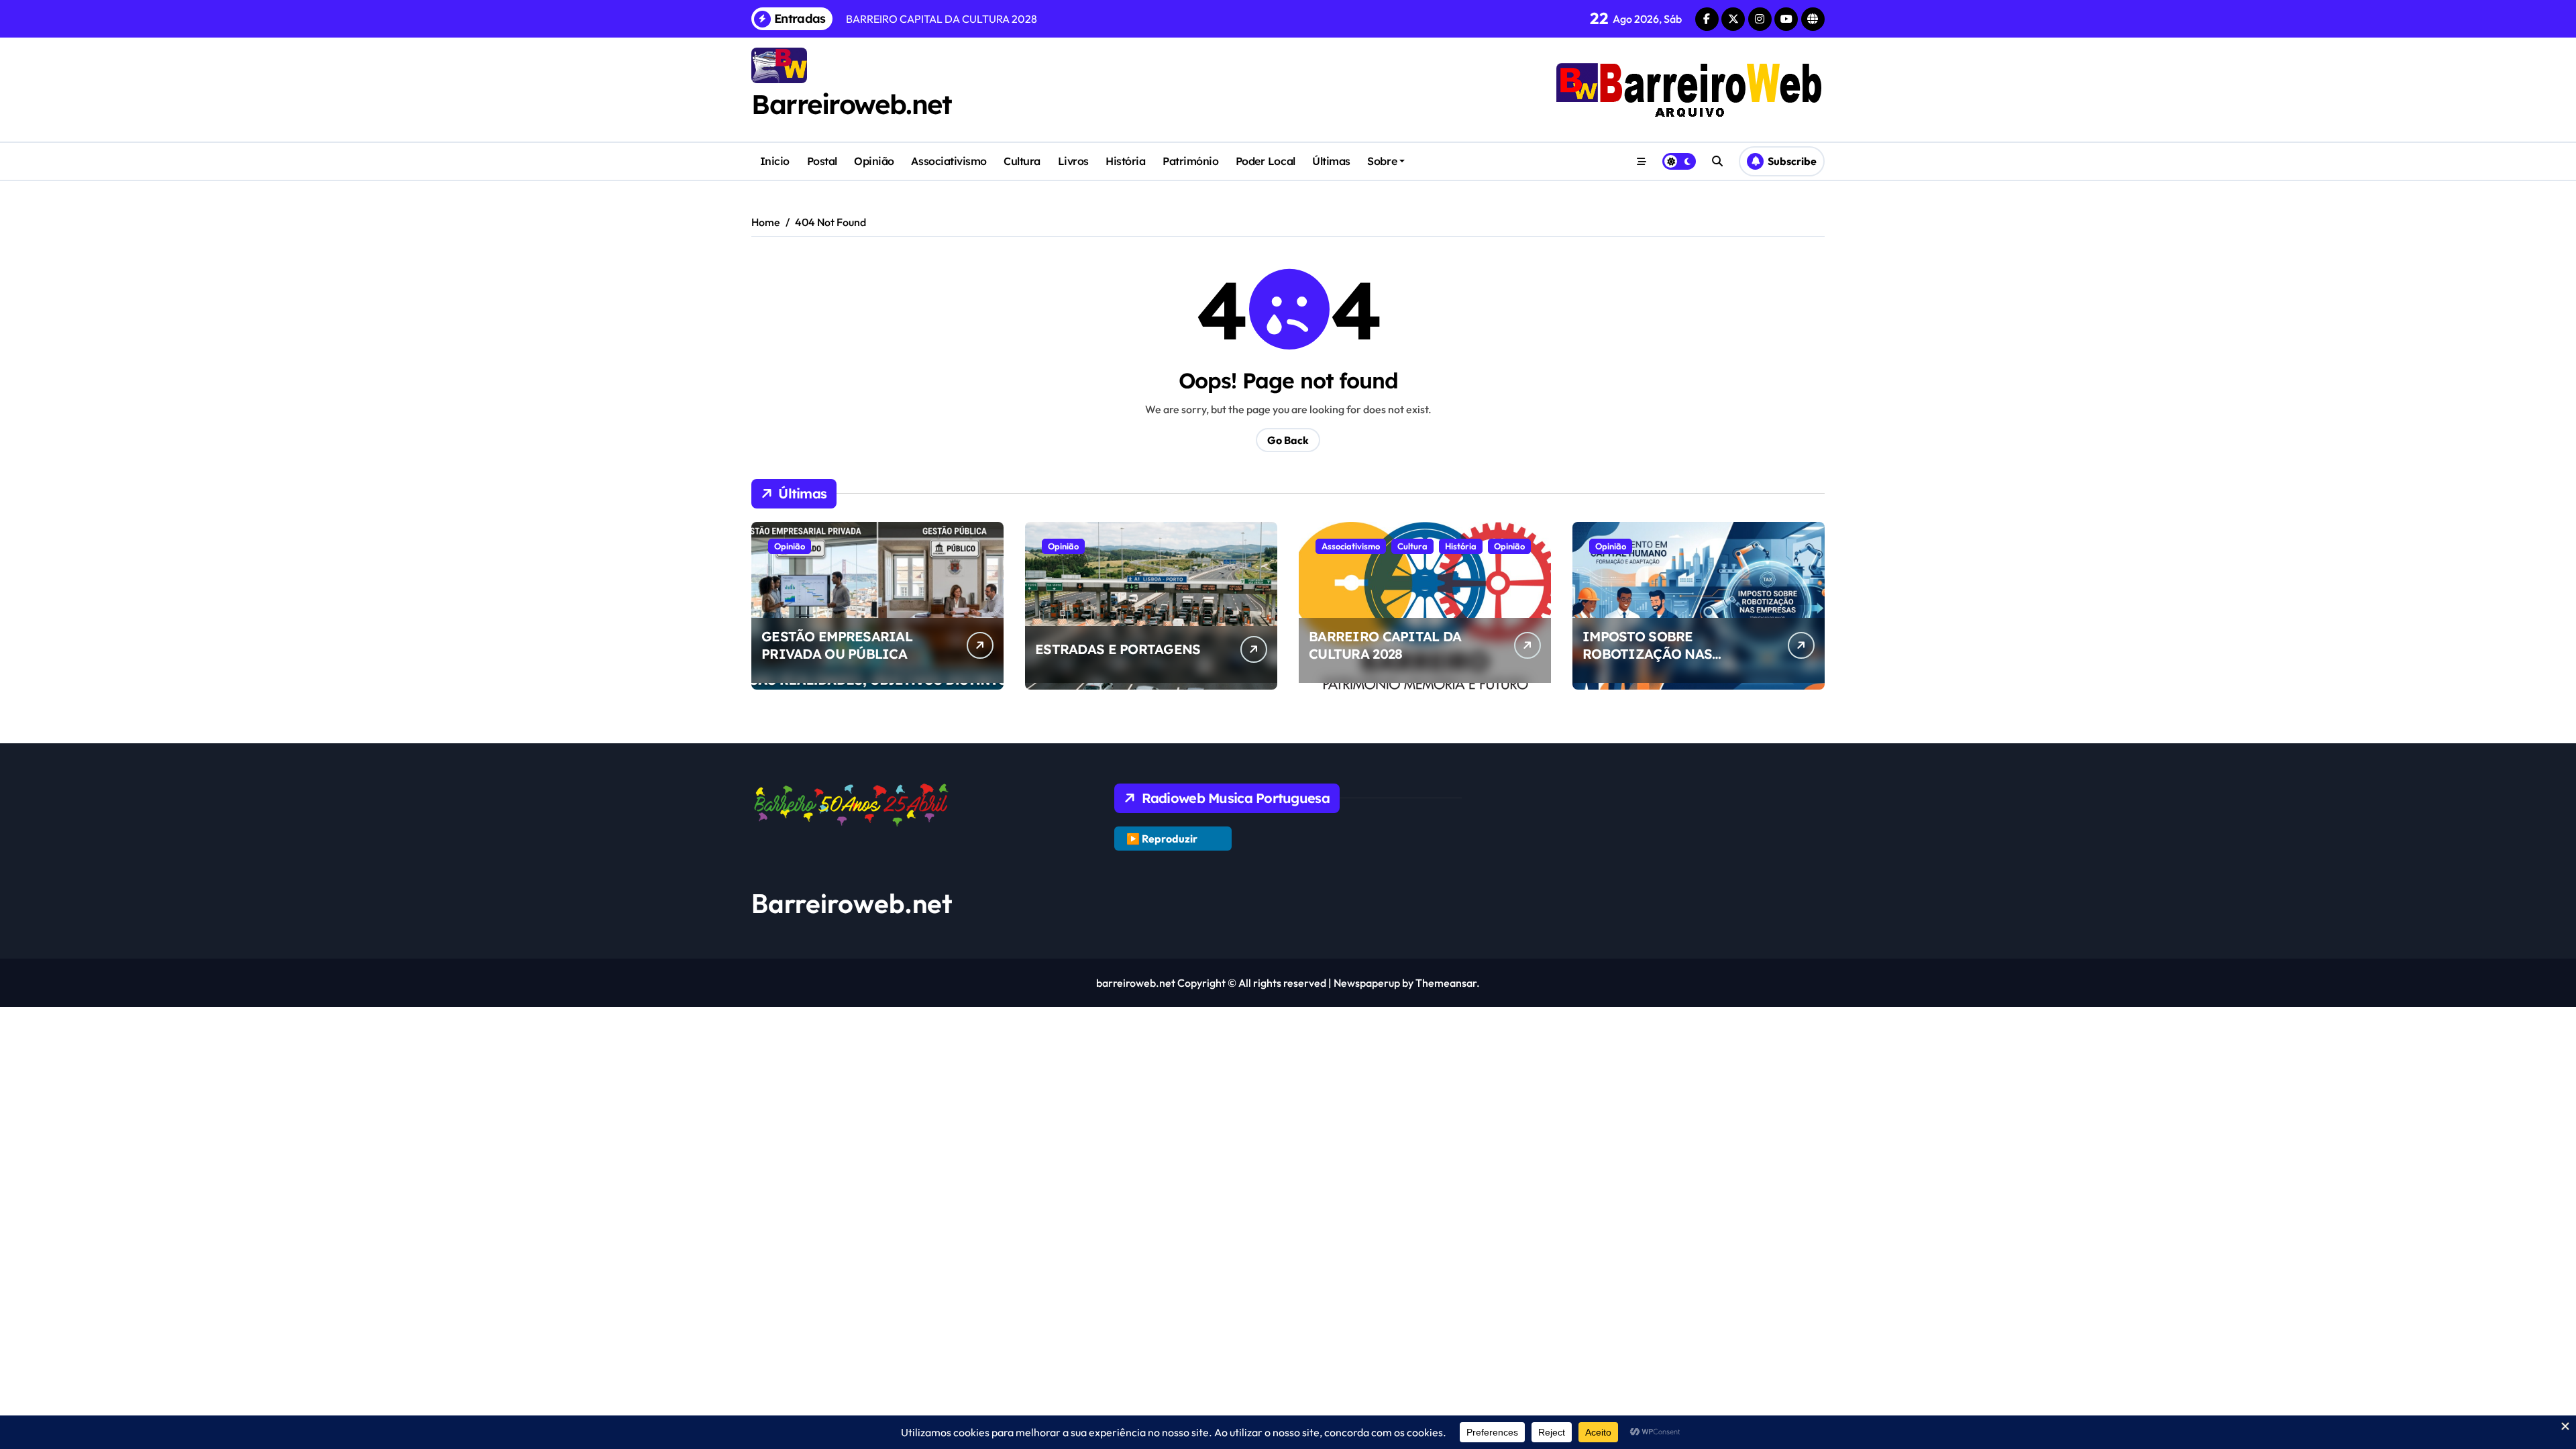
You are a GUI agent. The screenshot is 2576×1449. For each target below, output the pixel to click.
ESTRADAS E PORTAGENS (1118, 649)
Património (1190, 161)
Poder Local (1266, 161)
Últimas (1331, 161)
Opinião (874, 161)
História (1125, 161)
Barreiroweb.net (851, 104)
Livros (1073, 161)
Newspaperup (1367, 983)
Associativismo (949, 161)
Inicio (775, 161)
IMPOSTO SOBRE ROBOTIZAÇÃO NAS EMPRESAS (1647, 654)
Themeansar (1446, 983)
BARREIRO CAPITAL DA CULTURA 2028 (1385, 645)
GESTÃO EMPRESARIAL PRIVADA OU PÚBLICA (837, 645)
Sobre (1382, 161)
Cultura (1022, 161)
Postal (822, 161)
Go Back (1288, 440)
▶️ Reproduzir (1162, 839)
